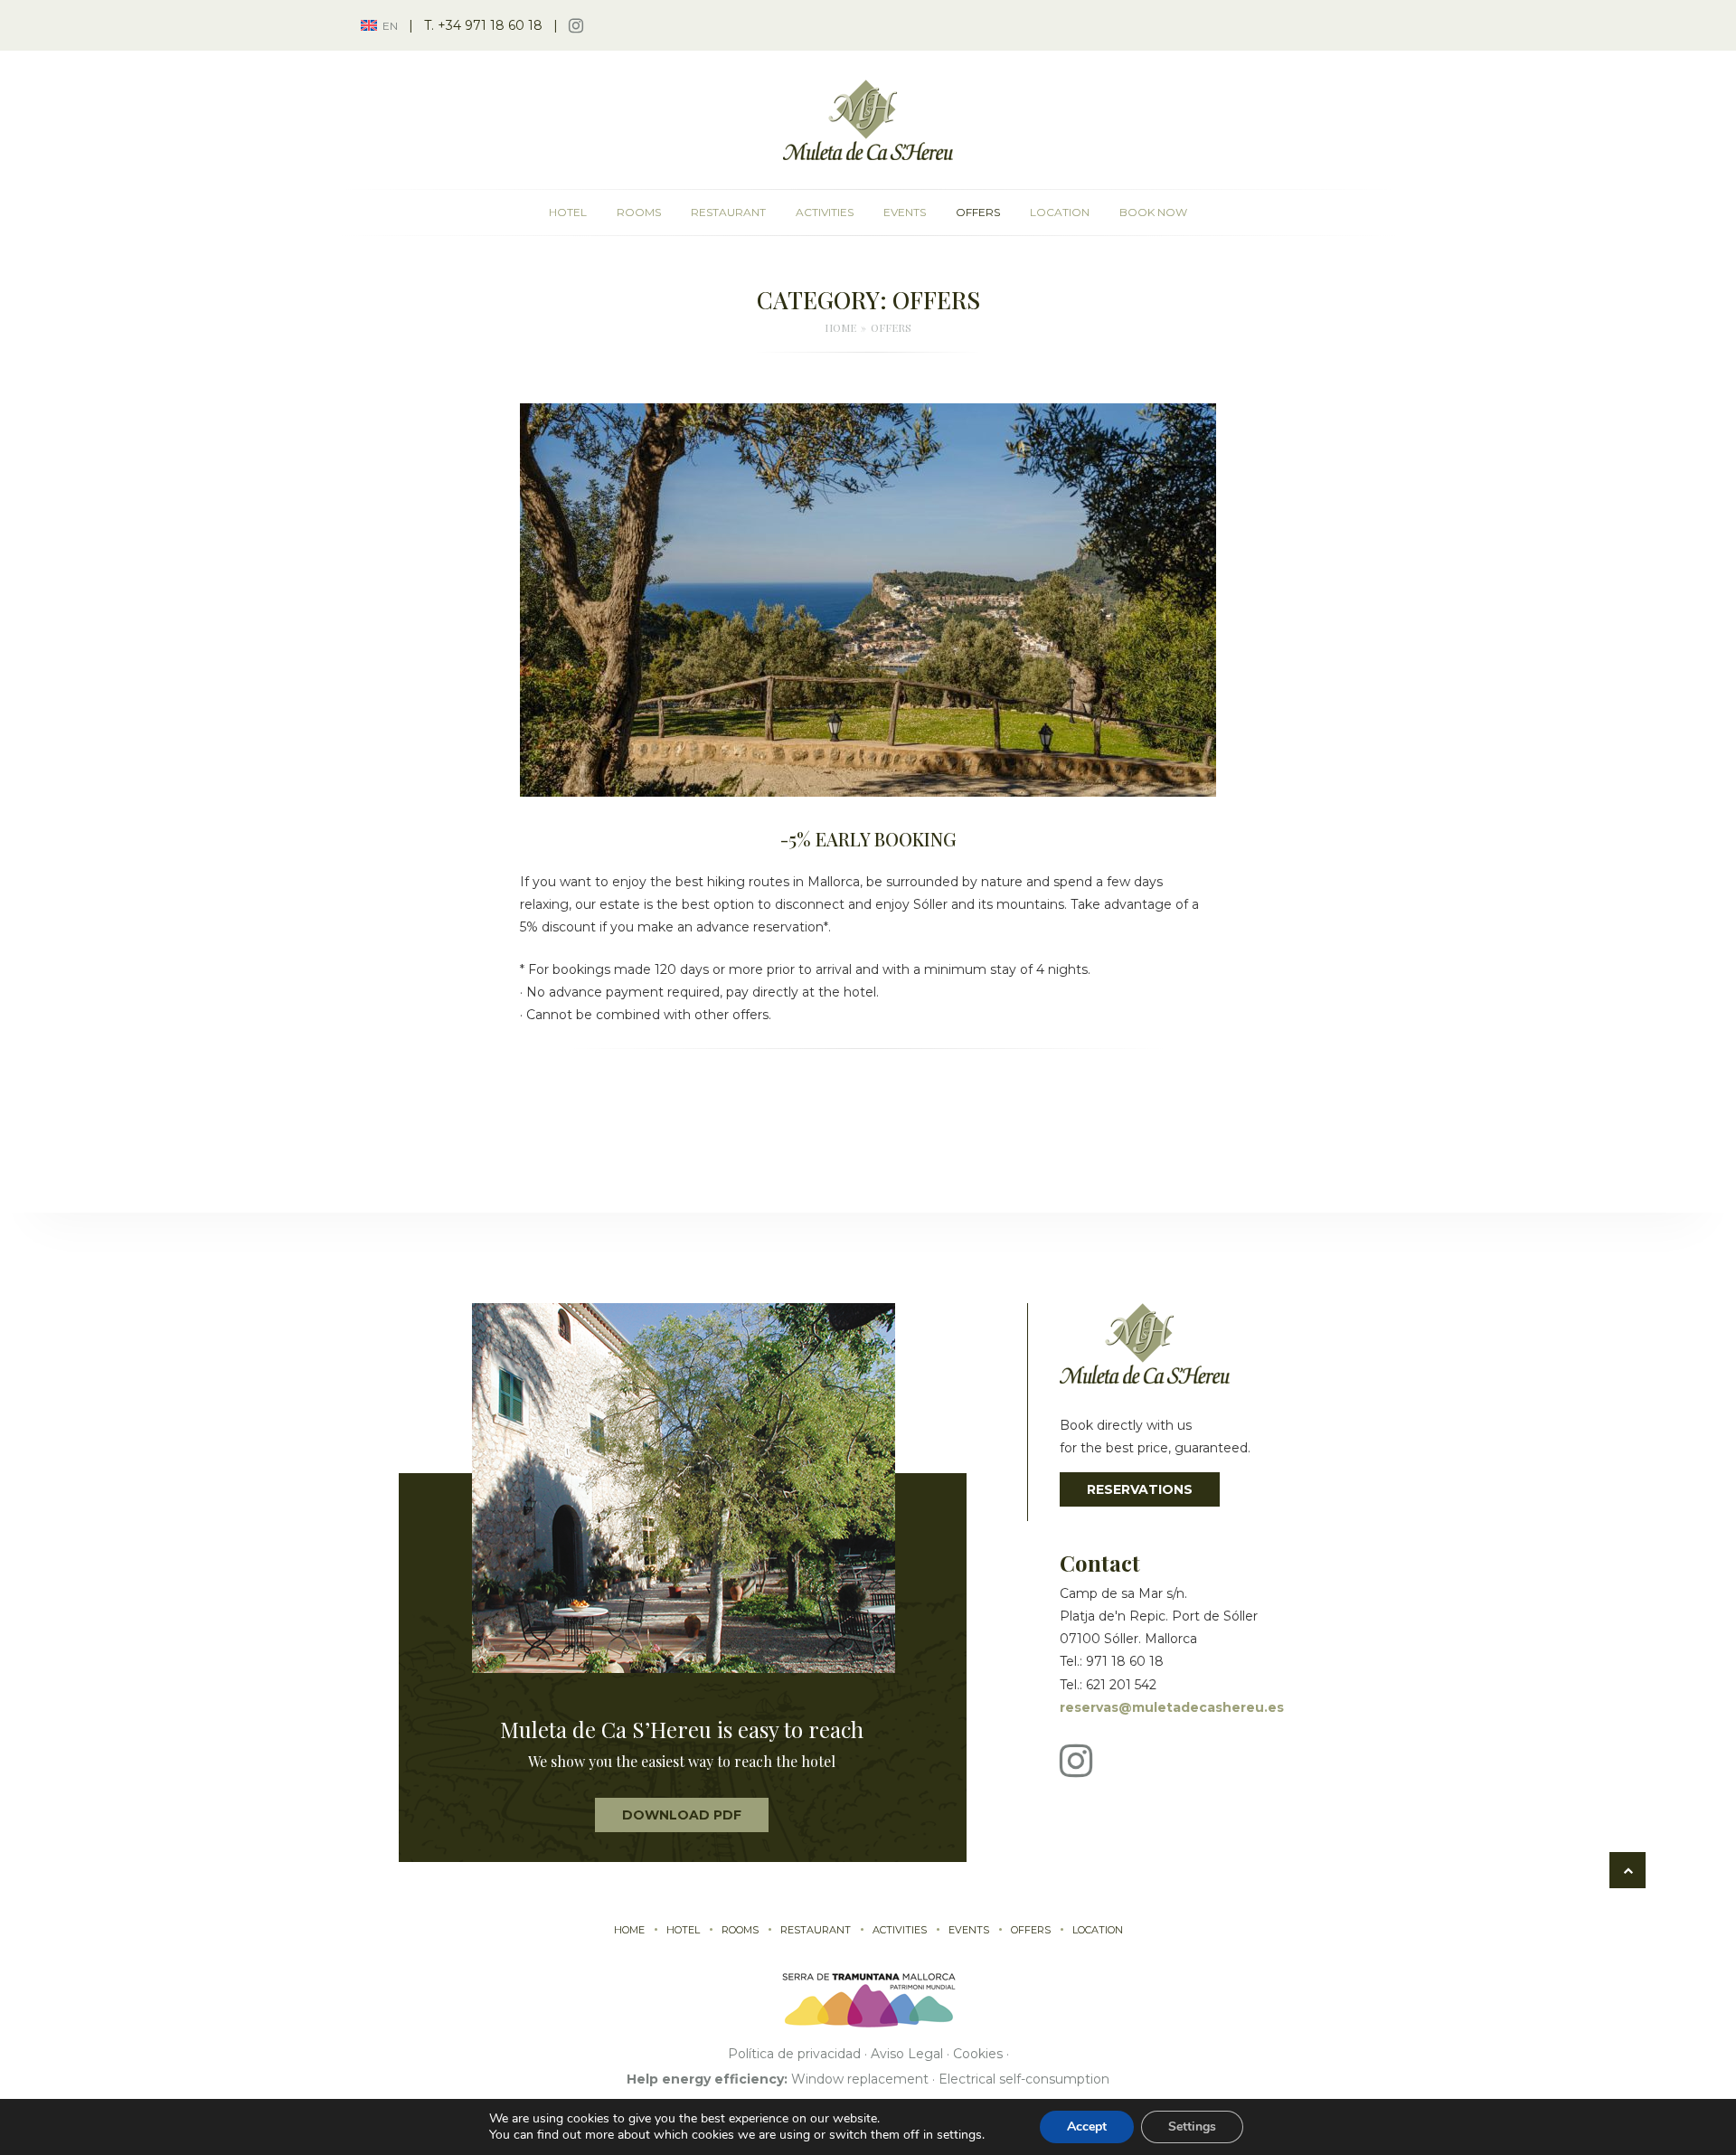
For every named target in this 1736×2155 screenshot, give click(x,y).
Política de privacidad (794, 2054)
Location (1060, 212)
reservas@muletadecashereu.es (1172, 1707)
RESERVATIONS (1140, 1489)
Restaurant (728, 212)
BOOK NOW (1153, 212)
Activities (825, 212)
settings (959, 2135)
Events (905, 212)
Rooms (639, 212)
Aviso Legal (907, 2054)
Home (629, 1930)
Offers (978, 212)
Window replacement (860, 2079)
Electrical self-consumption (1024, 2079)
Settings (1192, 2127)
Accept (1087, 2127)
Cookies (978, 2054)
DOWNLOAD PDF (682, 1815)
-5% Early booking (868, 839)
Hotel (568, 212)
